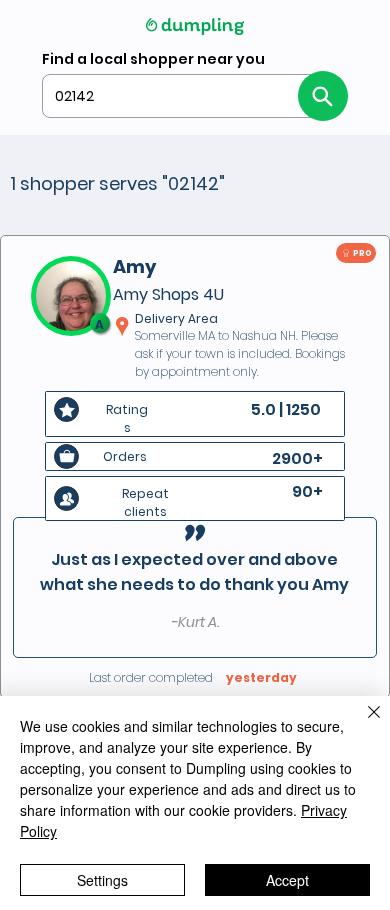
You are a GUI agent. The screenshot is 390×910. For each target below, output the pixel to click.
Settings (102, 880)
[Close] (362, 724)
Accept (287, 880)
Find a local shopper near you (153, 59)
